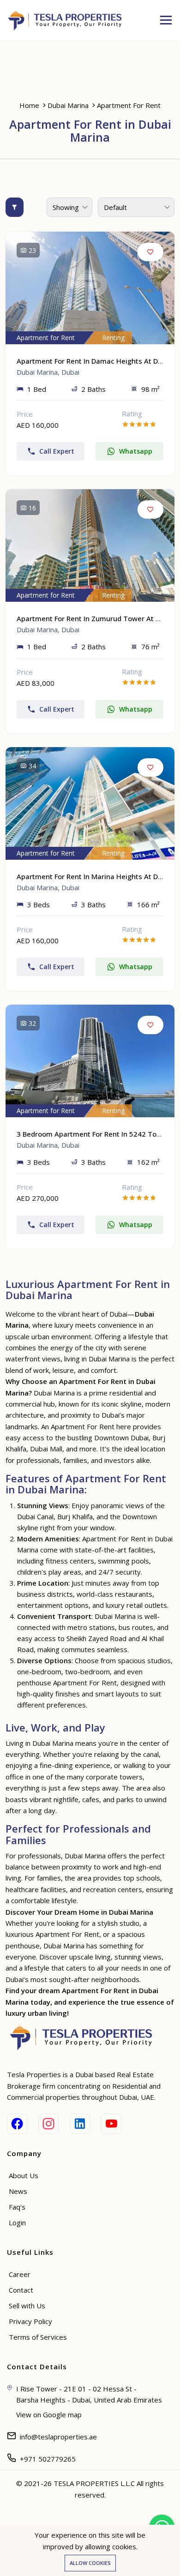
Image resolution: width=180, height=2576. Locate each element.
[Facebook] (17, 2124)
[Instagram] (48, 2124)
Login (17, 2223)
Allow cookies (90, 2563)
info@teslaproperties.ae (58, 2437)
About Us (24, 2175)
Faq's (17, 2207)
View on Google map (49, 2414)
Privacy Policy (30, 2321)
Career (20, 2274)
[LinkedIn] (80, 2124)
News (18, 2191)
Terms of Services (38, 2337)
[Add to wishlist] (150, 252)
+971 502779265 (48, 2459)
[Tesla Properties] (68, 20)
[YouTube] (111, 2124)
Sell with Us (27, 2306)
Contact (21, 2290)
